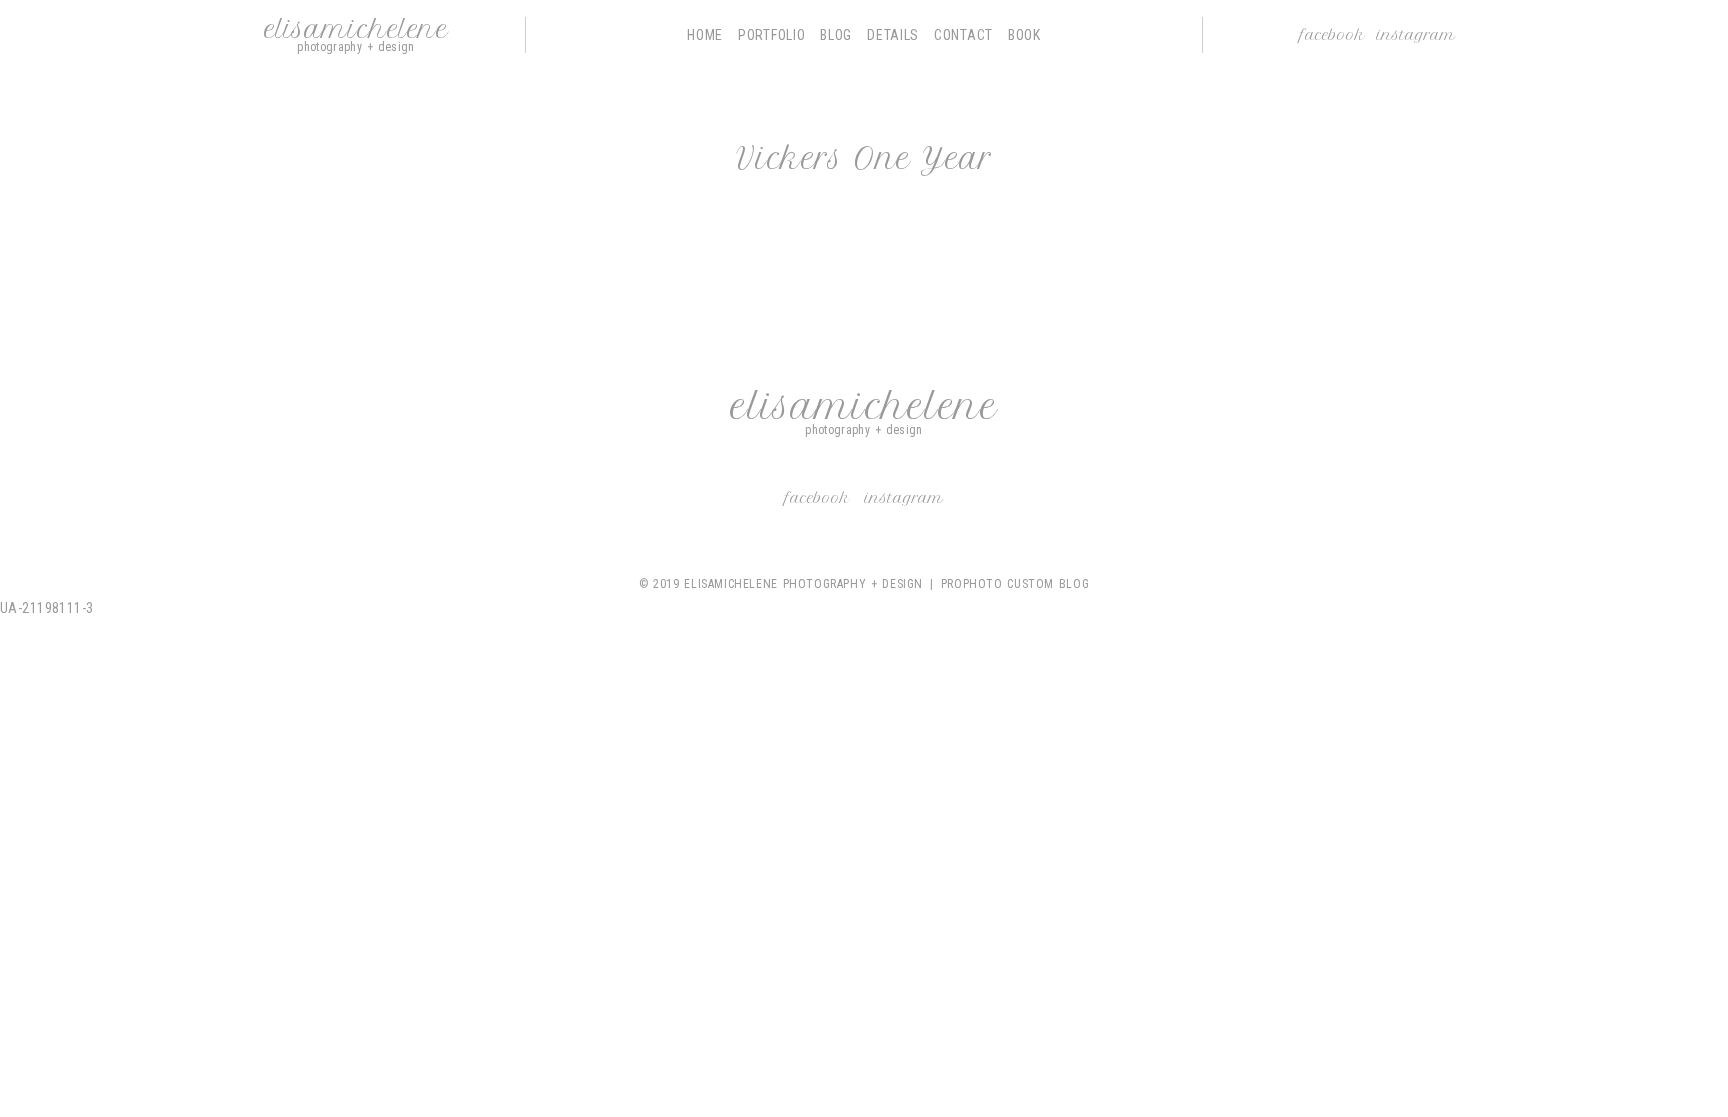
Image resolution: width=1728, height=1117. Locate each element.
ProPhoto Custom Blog (1015, 584)
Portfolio (771, 35)
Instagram (1416, 35)
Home (705, 35)
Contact (963, 35)
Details (893, 35)
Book (1024, 35)
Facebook (1332, 35)
